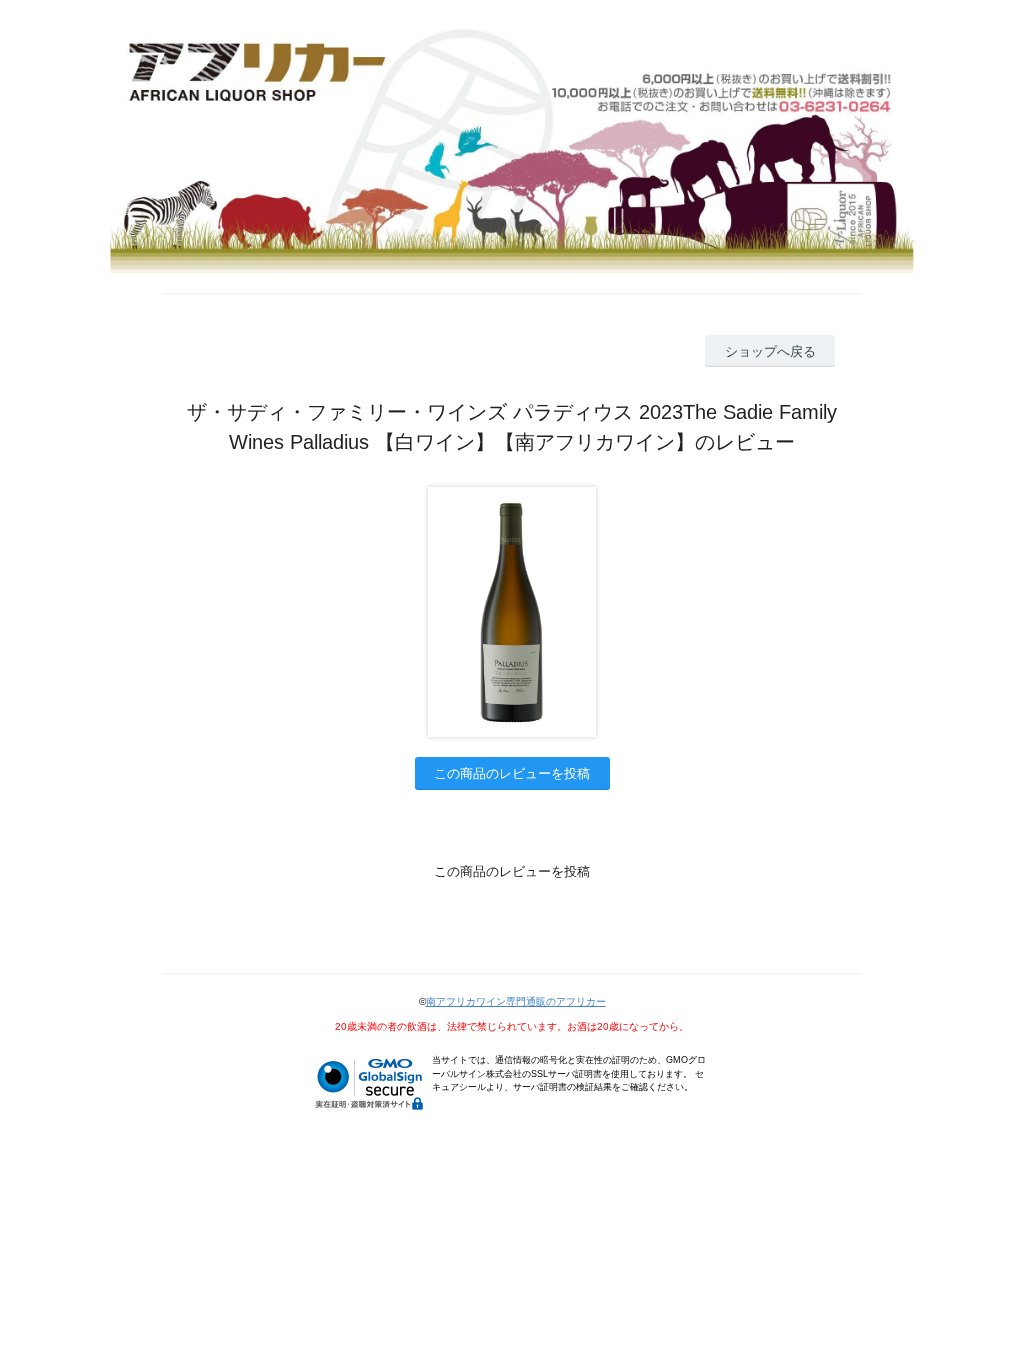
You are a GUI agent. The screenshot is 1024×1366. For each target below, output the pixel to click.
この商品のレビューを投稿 (512, 773)
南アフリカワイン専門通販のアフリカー (516, 1001)
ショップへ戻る (770, 351)
